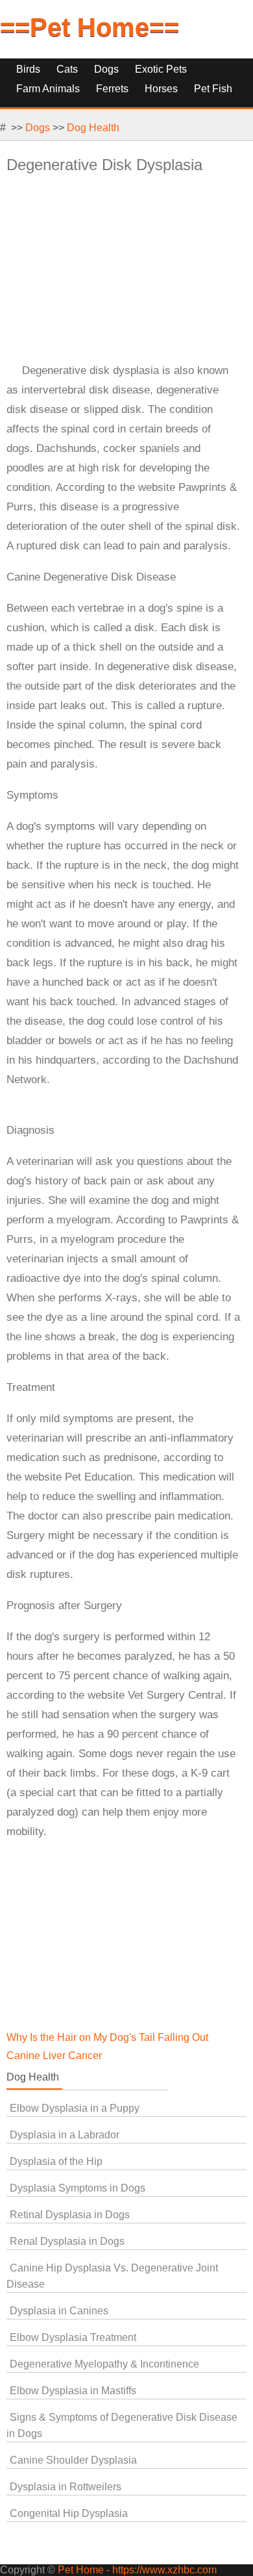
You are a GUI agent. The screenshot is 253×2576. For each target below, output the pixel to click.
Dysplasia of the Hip (56, 2161)
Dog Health (93, 128)
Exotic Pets (161, 69)
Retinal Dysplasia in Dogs (70, 2215)
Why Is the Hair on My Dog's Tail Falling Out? (110, 2037)
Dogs (106, 69)
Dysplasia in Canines (59, 2311)
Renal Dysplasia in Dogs (67, 2241)
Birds (28, 69)
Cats (67, 69)
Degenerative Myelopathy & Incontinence (104, 2364)
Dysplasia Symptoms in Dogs (78, 2188)
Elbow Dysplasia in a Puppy (75, 2108)
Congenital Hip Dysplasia (69, 2513)
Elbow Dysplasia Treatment (73, 2337)
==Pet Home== (90, 27)
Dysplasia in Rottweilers (66, 2487)
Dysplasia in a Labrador (65, 2135)
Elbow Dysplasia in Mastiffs (73, 2391)
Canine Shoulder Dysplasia (73, 2460)
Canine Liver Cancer (54, 2056)
